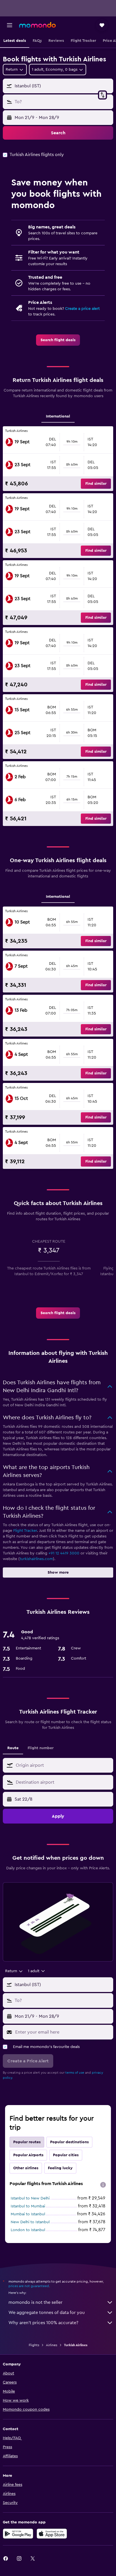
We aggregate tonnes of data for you (47, 2313)
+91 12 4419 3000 (64, 1553)
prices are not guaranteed (29, 2286)
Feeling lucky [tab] (60, 2168)
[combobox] (63, 1765)
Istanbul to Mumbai (28, 2206)
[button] (10, 25)
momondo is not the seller (35, 2302)
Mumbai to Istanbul (28, 2214)
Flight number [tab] (41, 1748)
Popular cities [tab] (66, 2155)
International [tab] (58, 416)
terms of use (75, 2073)
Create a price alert (82, 309)
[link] (58, 340)
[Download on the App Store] (52, 2534)
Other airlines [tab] (26, 2168)
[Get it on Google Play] (18, 2534)
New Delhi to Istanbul (30, 2222)
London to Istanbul (28, 2230)
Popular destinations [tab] (69, 2142)
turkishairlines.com (36, 1559)
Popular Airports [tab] (28, 2155)
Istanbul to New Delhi (30, 2198)
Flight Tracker (25, 1531)
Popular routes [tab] (27, 2142)
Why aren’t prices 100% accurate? (43, 2323)
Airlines (52, 2345)
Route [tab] (13, 1748)
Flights (34, 2345)
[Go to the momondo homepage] (37, 25)
